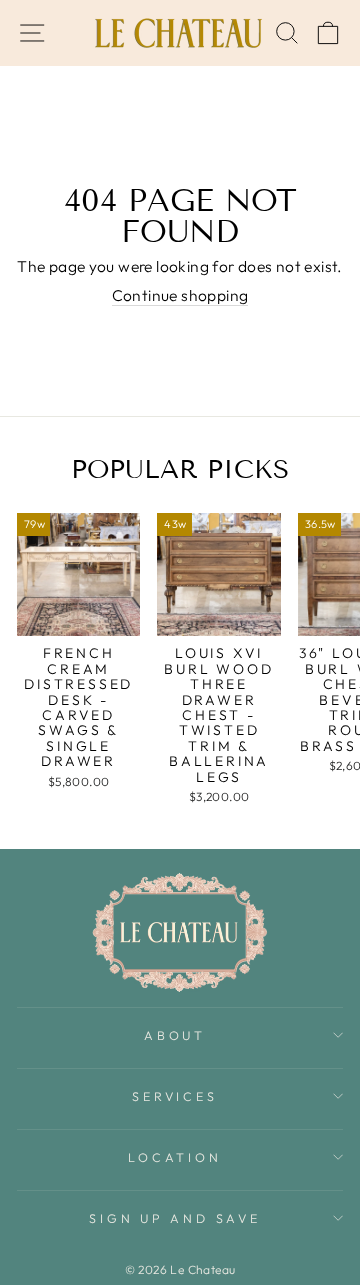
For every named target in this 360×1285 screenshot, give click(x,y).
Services (174, 1096)
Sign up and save (174, 1218)
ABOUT (175, 1035)
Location (174, 1157)
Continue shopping (180, 295)
